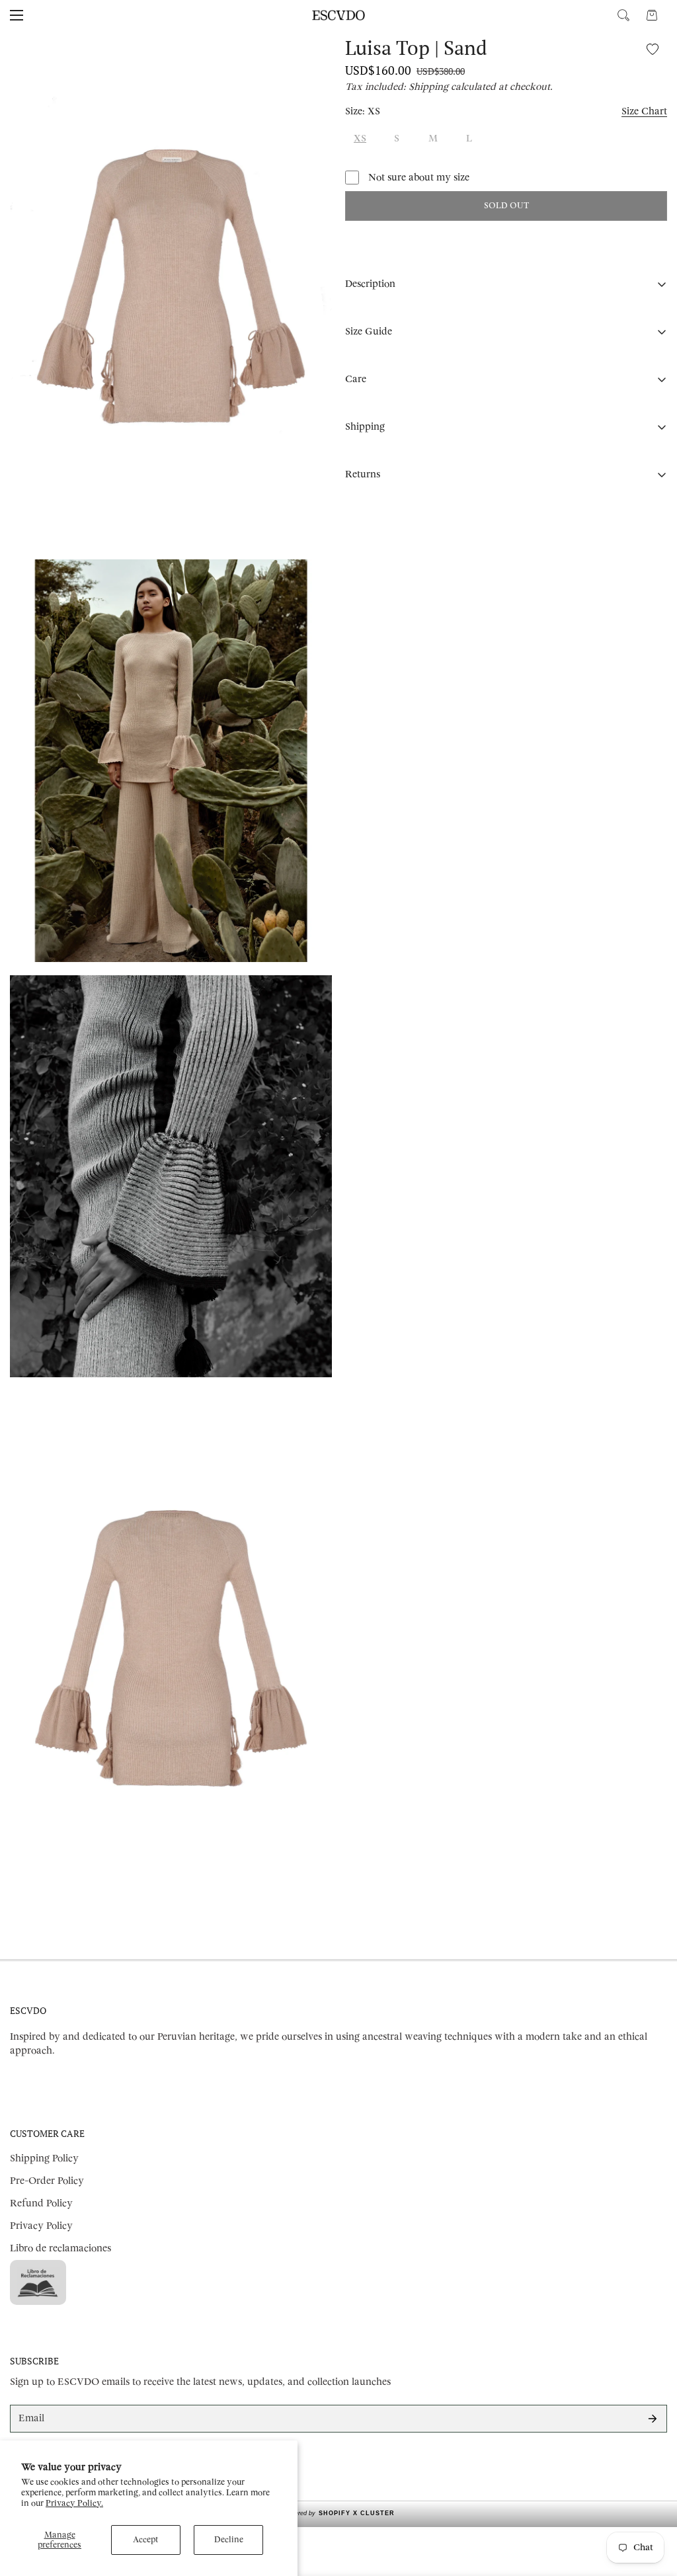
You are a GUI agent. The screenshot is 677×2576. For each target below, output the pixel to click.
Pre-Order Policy (47, 2181)
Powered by (339, 2513)
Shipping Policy (44, 2158)
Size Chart (644, 111)
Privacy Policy (41, 2226)
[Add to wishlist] (652, 49)
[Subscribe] (653, 2419)
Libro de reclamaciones (60, 2248)
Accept (146, 2540)
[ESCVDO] (338, 15)
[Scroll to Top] (651, 2504)
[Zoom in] (310, 59)
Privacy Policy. (74, 2503)
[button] (652, 15)
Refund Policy (41, 2203)
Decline (229, 2540)
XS (360, 139)
